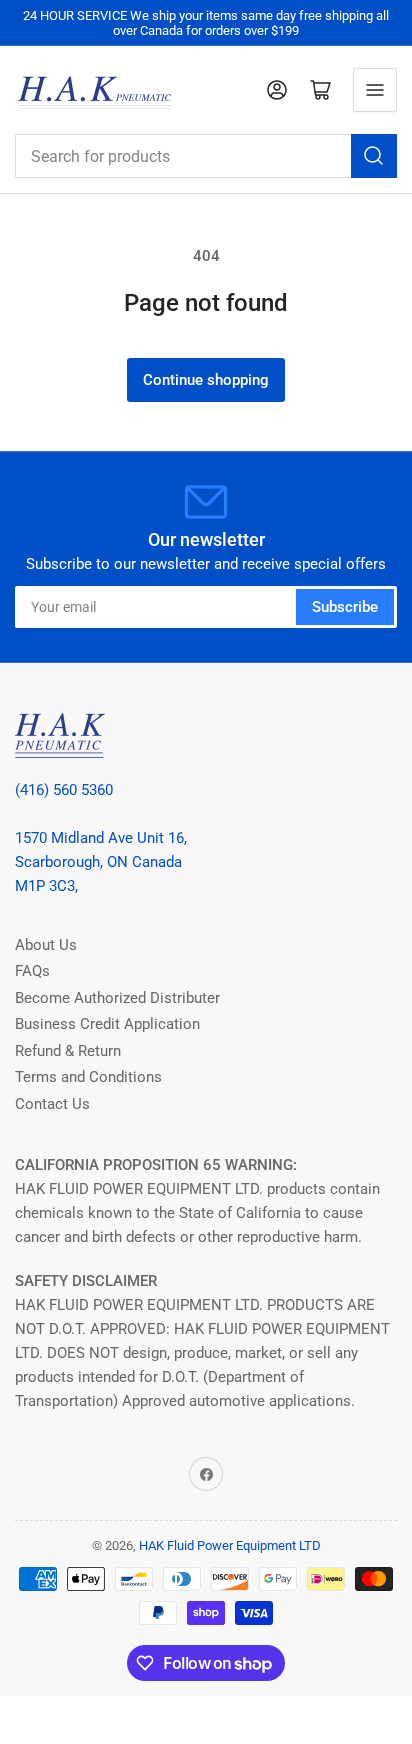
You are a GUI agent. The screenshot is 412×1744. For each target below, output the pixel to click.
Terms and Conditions (88, 1077)
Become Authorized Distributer (117, 998)
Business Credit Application (107, 1024)
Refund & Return (68, 1051)
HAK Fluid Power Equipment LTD (230, 1545)
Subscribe (345, 607)
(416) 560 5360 (64, 790)
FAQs (32, 971)
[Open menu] (375, 90)
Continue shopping (206, 380)
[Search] (374, 156)
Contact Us (52, 1104)
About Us (46, 945)
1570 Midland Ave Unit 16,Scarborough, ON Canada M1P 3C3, (101, 862)
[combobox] (206, 156)
